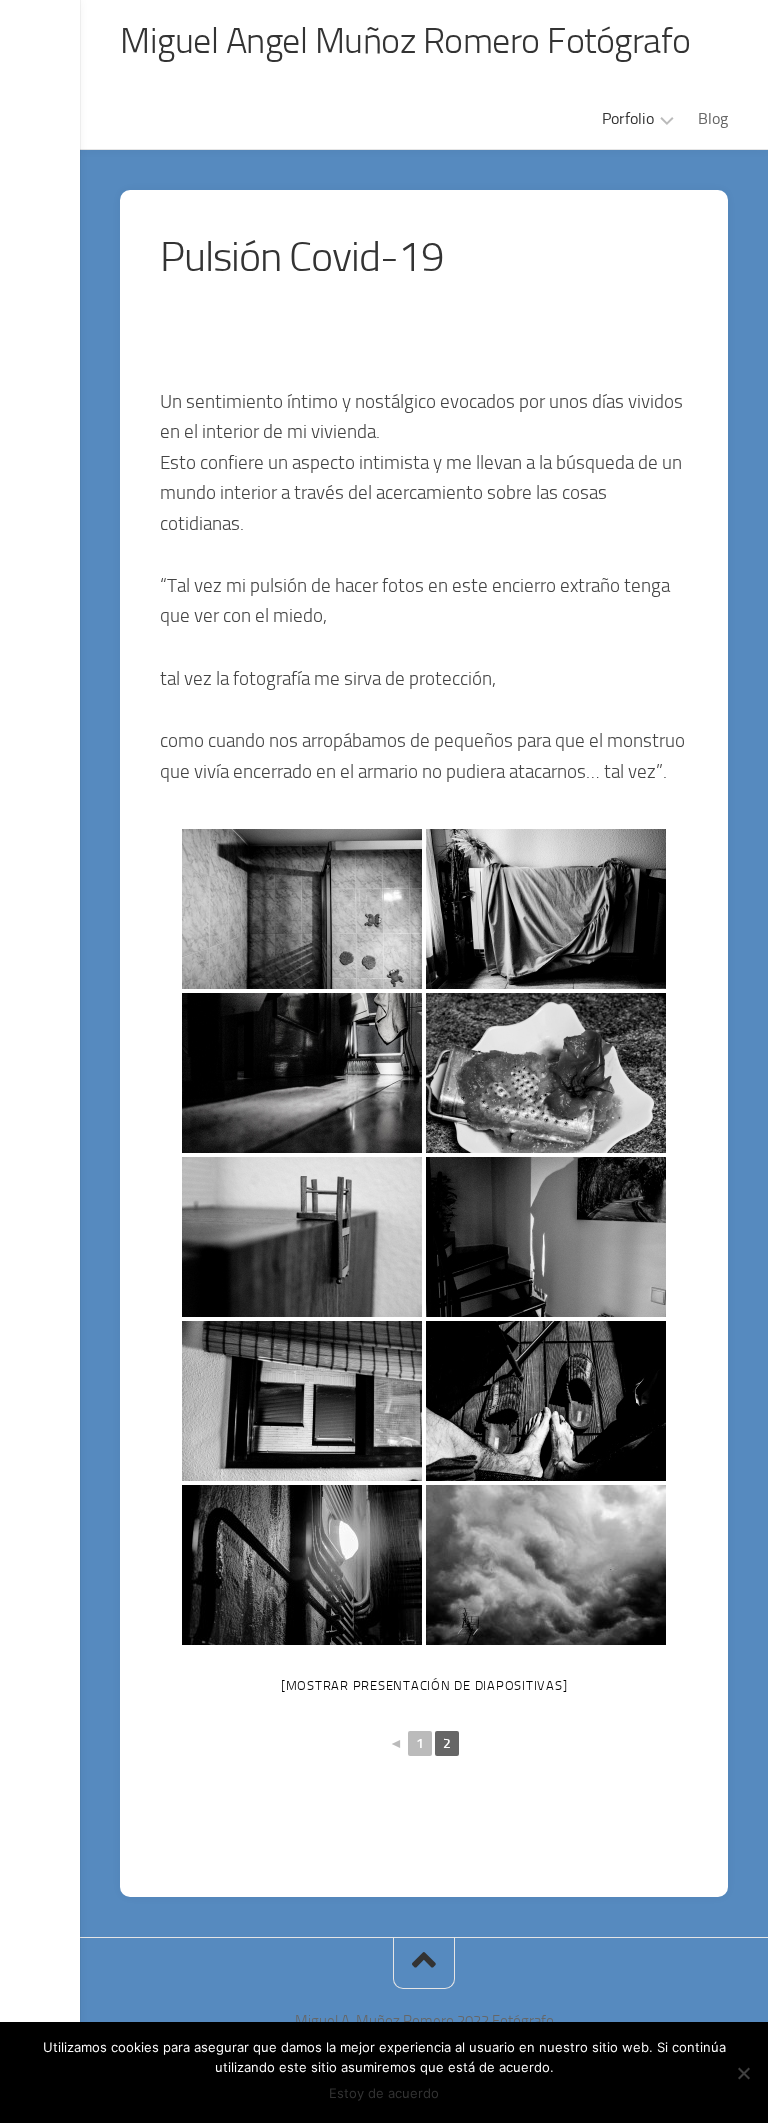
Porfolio (628, 118)
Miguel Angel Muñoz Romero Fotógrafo (405, 41)
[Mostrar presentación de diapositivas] (424, 1685)
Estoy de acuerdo (384, 2093)
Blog (713, 118)
